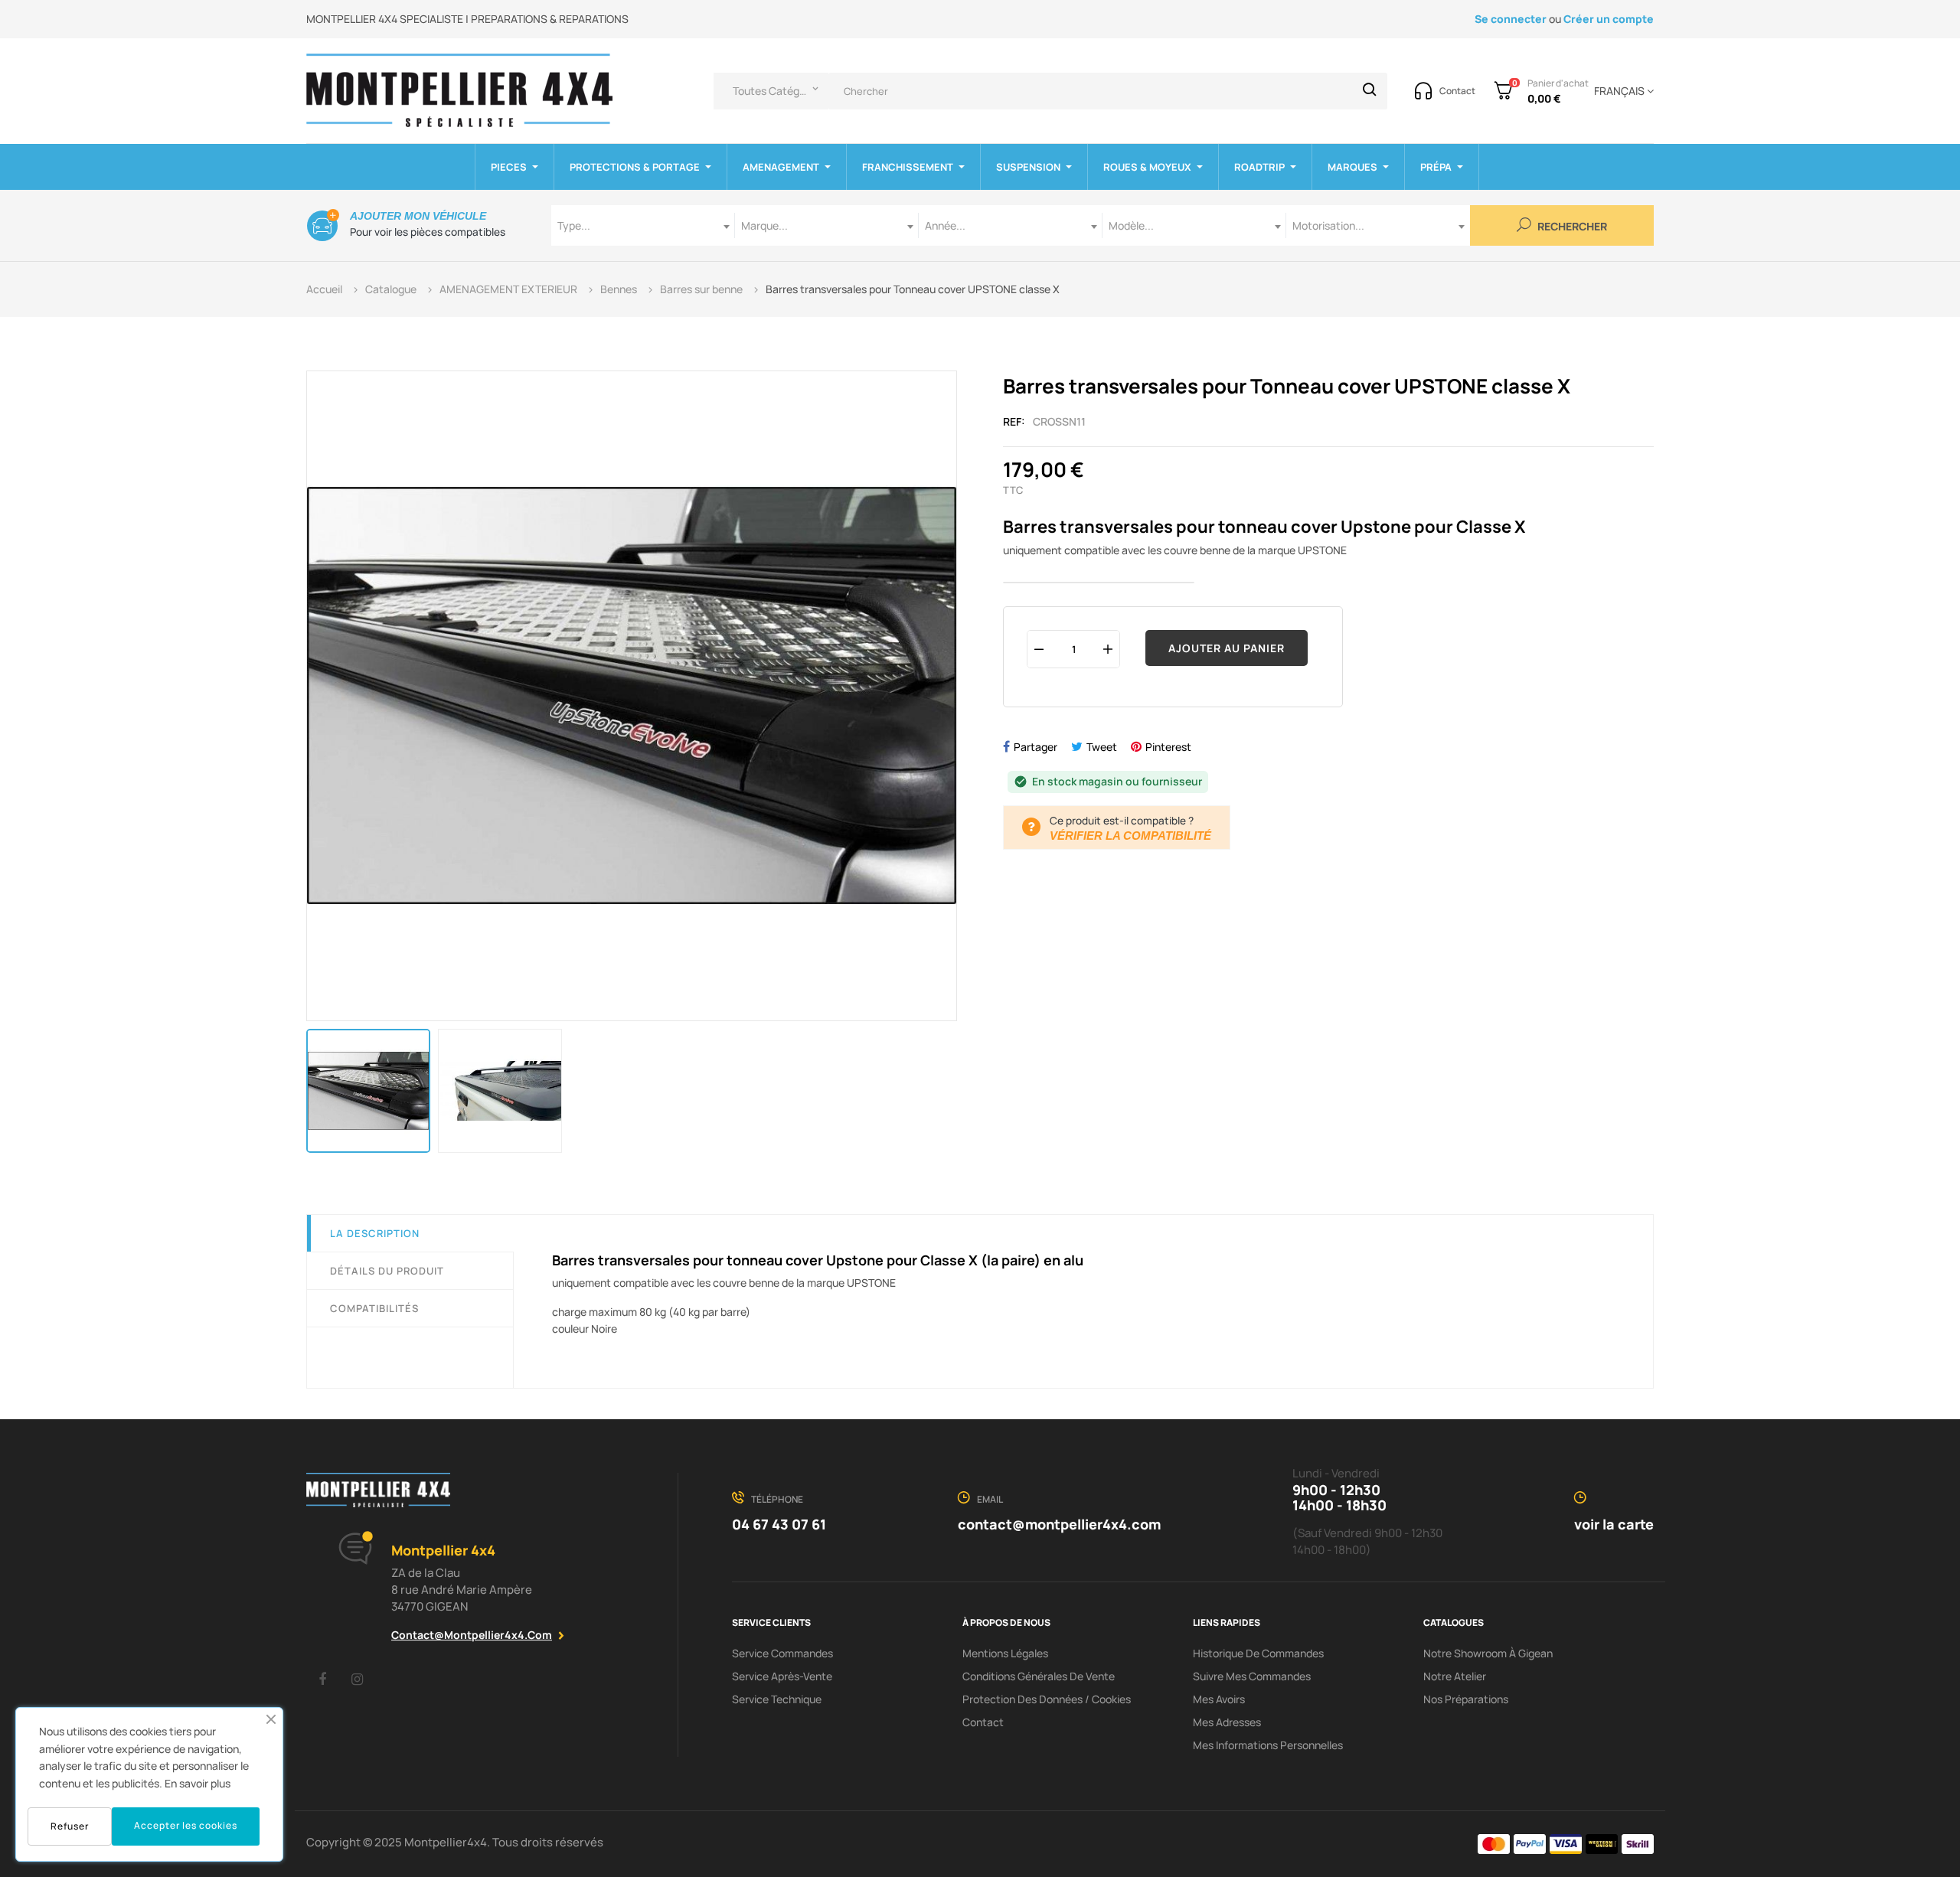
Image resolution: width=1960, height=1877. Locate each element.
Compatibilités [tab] (374, 1308)
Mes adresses (1227, 1722)
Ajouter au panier (1227, 648)
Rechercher (1571, 227)
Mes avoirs (1219, 1699)
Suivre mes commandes (1252, 1676)
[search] (1370, 91)
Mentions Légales (1005, 1653)
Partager (1036, 747)
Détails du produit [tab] (387, 1271)
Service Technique (777, 1699)
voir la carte (1614, 1524)
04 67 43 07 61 (779, 1524)
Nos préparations (1466, 1699)
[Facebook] (322, 1679)
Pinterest (1168, 747)
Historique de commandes (1258, 1653)
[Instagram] (357, 1679)
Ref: (1014, 421)
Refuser (70, 1826)
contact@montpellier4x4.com (472, 1635)
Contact (983, 1722)
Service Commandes (782, 1653)
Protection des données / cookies (1047, 1699)
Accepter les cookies (186, 1825)
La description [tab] (375, 1233)
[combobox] (643, 225)
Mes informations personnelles (1268, 1745)
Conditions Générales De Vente (1039, 1676)
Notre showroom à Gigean (1488, 1653)
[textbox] (643, 225)
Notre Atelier (1455, 1676)
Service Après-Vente (782, 1676)
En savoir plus (198, 1783)
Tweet (1102, 747)
